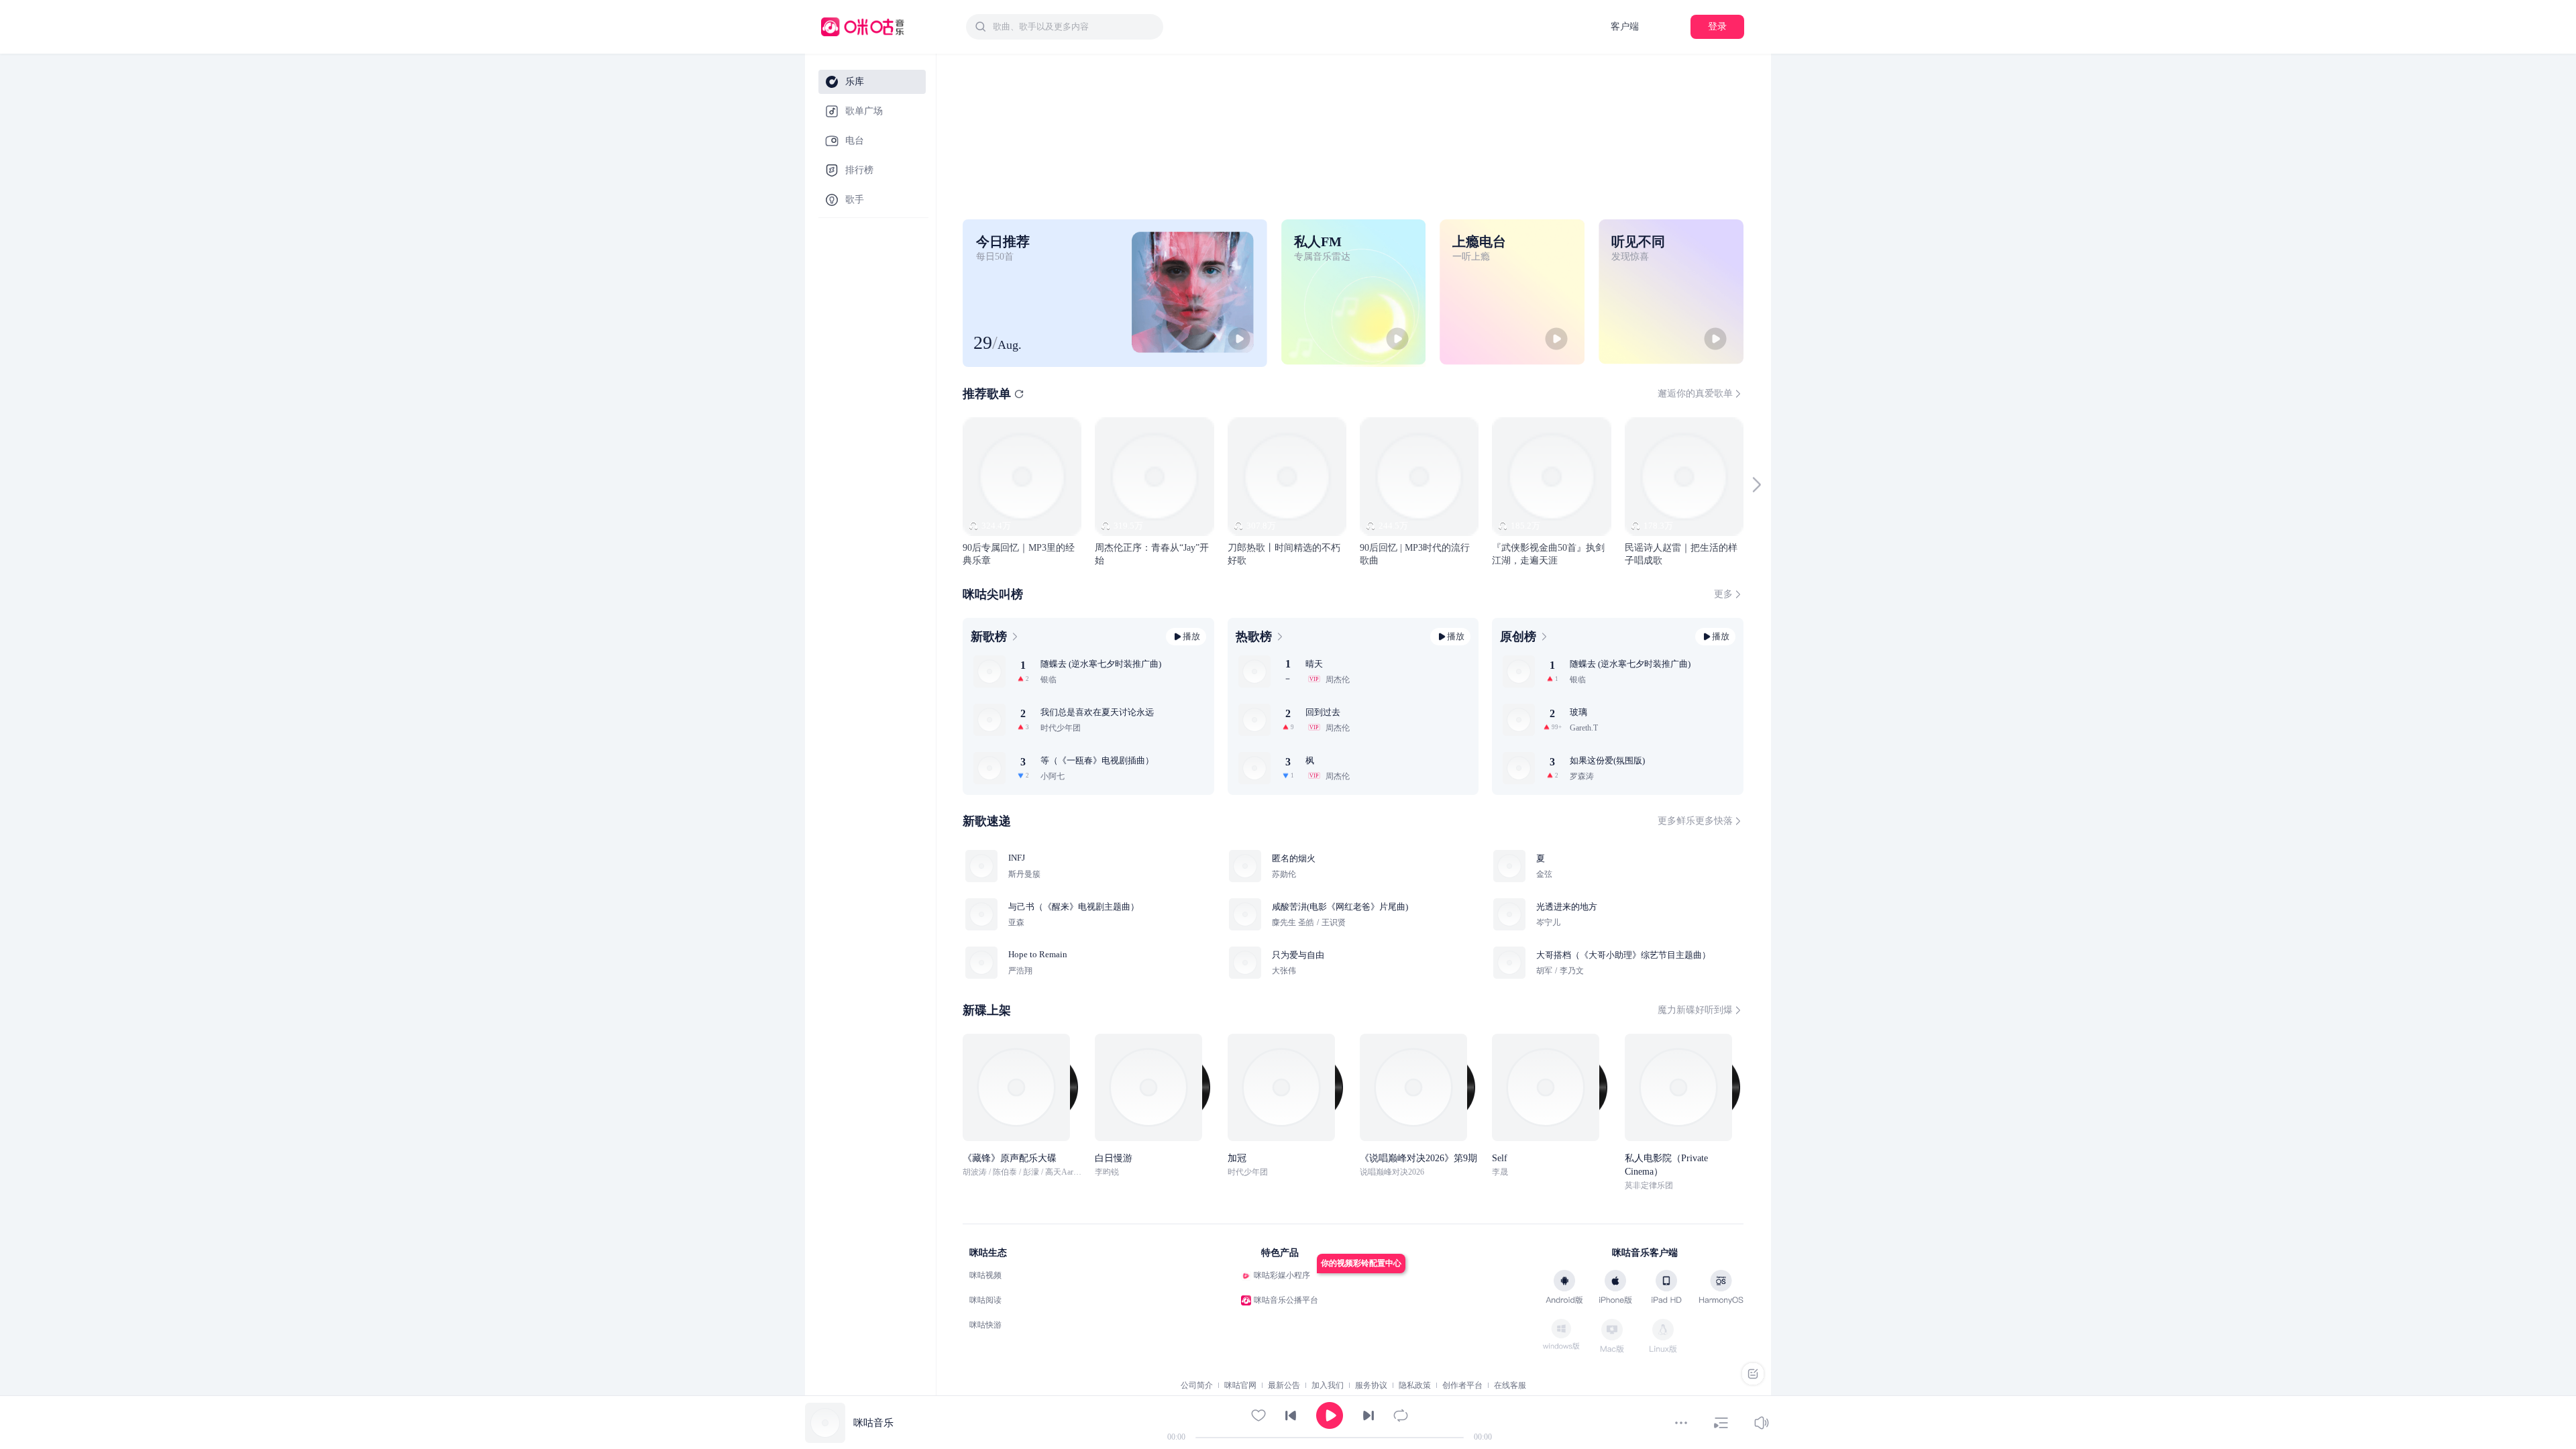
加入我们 (1328, 1385)
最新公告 (1284, 1385)
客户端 (1625, 26)
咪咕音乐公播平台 (1286, 1300)
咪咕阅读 (985, 1300)
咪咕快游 (985, 1325)
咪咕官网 (1240, 1385)
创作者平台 (1462, 1385)
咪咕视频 (985, 1275)
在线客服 (1510, 1385)
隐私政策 (1415, 1385)
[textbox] (1074, 27)
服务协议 (1371, 1385)
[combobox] (1065, 27)
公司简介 (1197, 1385)
